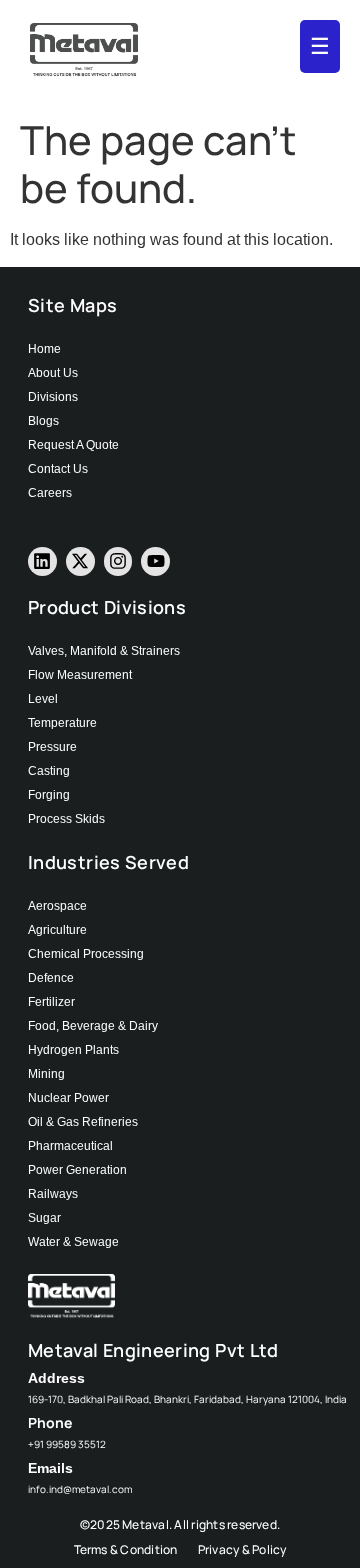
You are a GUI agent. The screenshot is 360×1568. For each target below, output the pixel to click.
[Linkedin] (42, 561)
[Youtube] (155, 561)
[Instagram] (118, 561)
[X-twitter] (80, 561)
